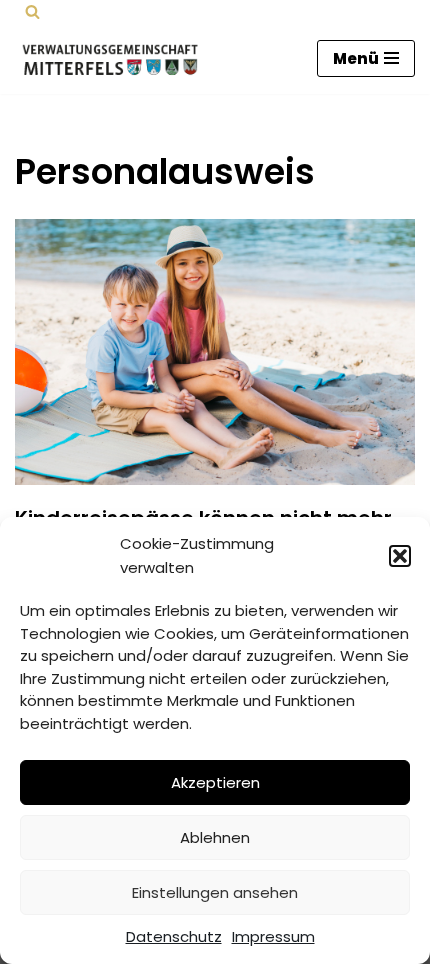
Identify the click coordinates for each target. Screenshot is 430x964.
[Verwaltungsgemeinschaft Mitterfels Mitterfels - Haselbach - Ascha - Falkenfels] (115, 58)
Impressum (273, 936)
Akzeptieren (215, 782)
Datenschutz (174, 936)
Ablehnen (215, 837)
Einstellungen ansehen (215, 892)
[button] (400, 556)
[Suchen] (32, 11)
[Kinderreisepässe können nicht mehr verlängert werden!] (215, 352)
